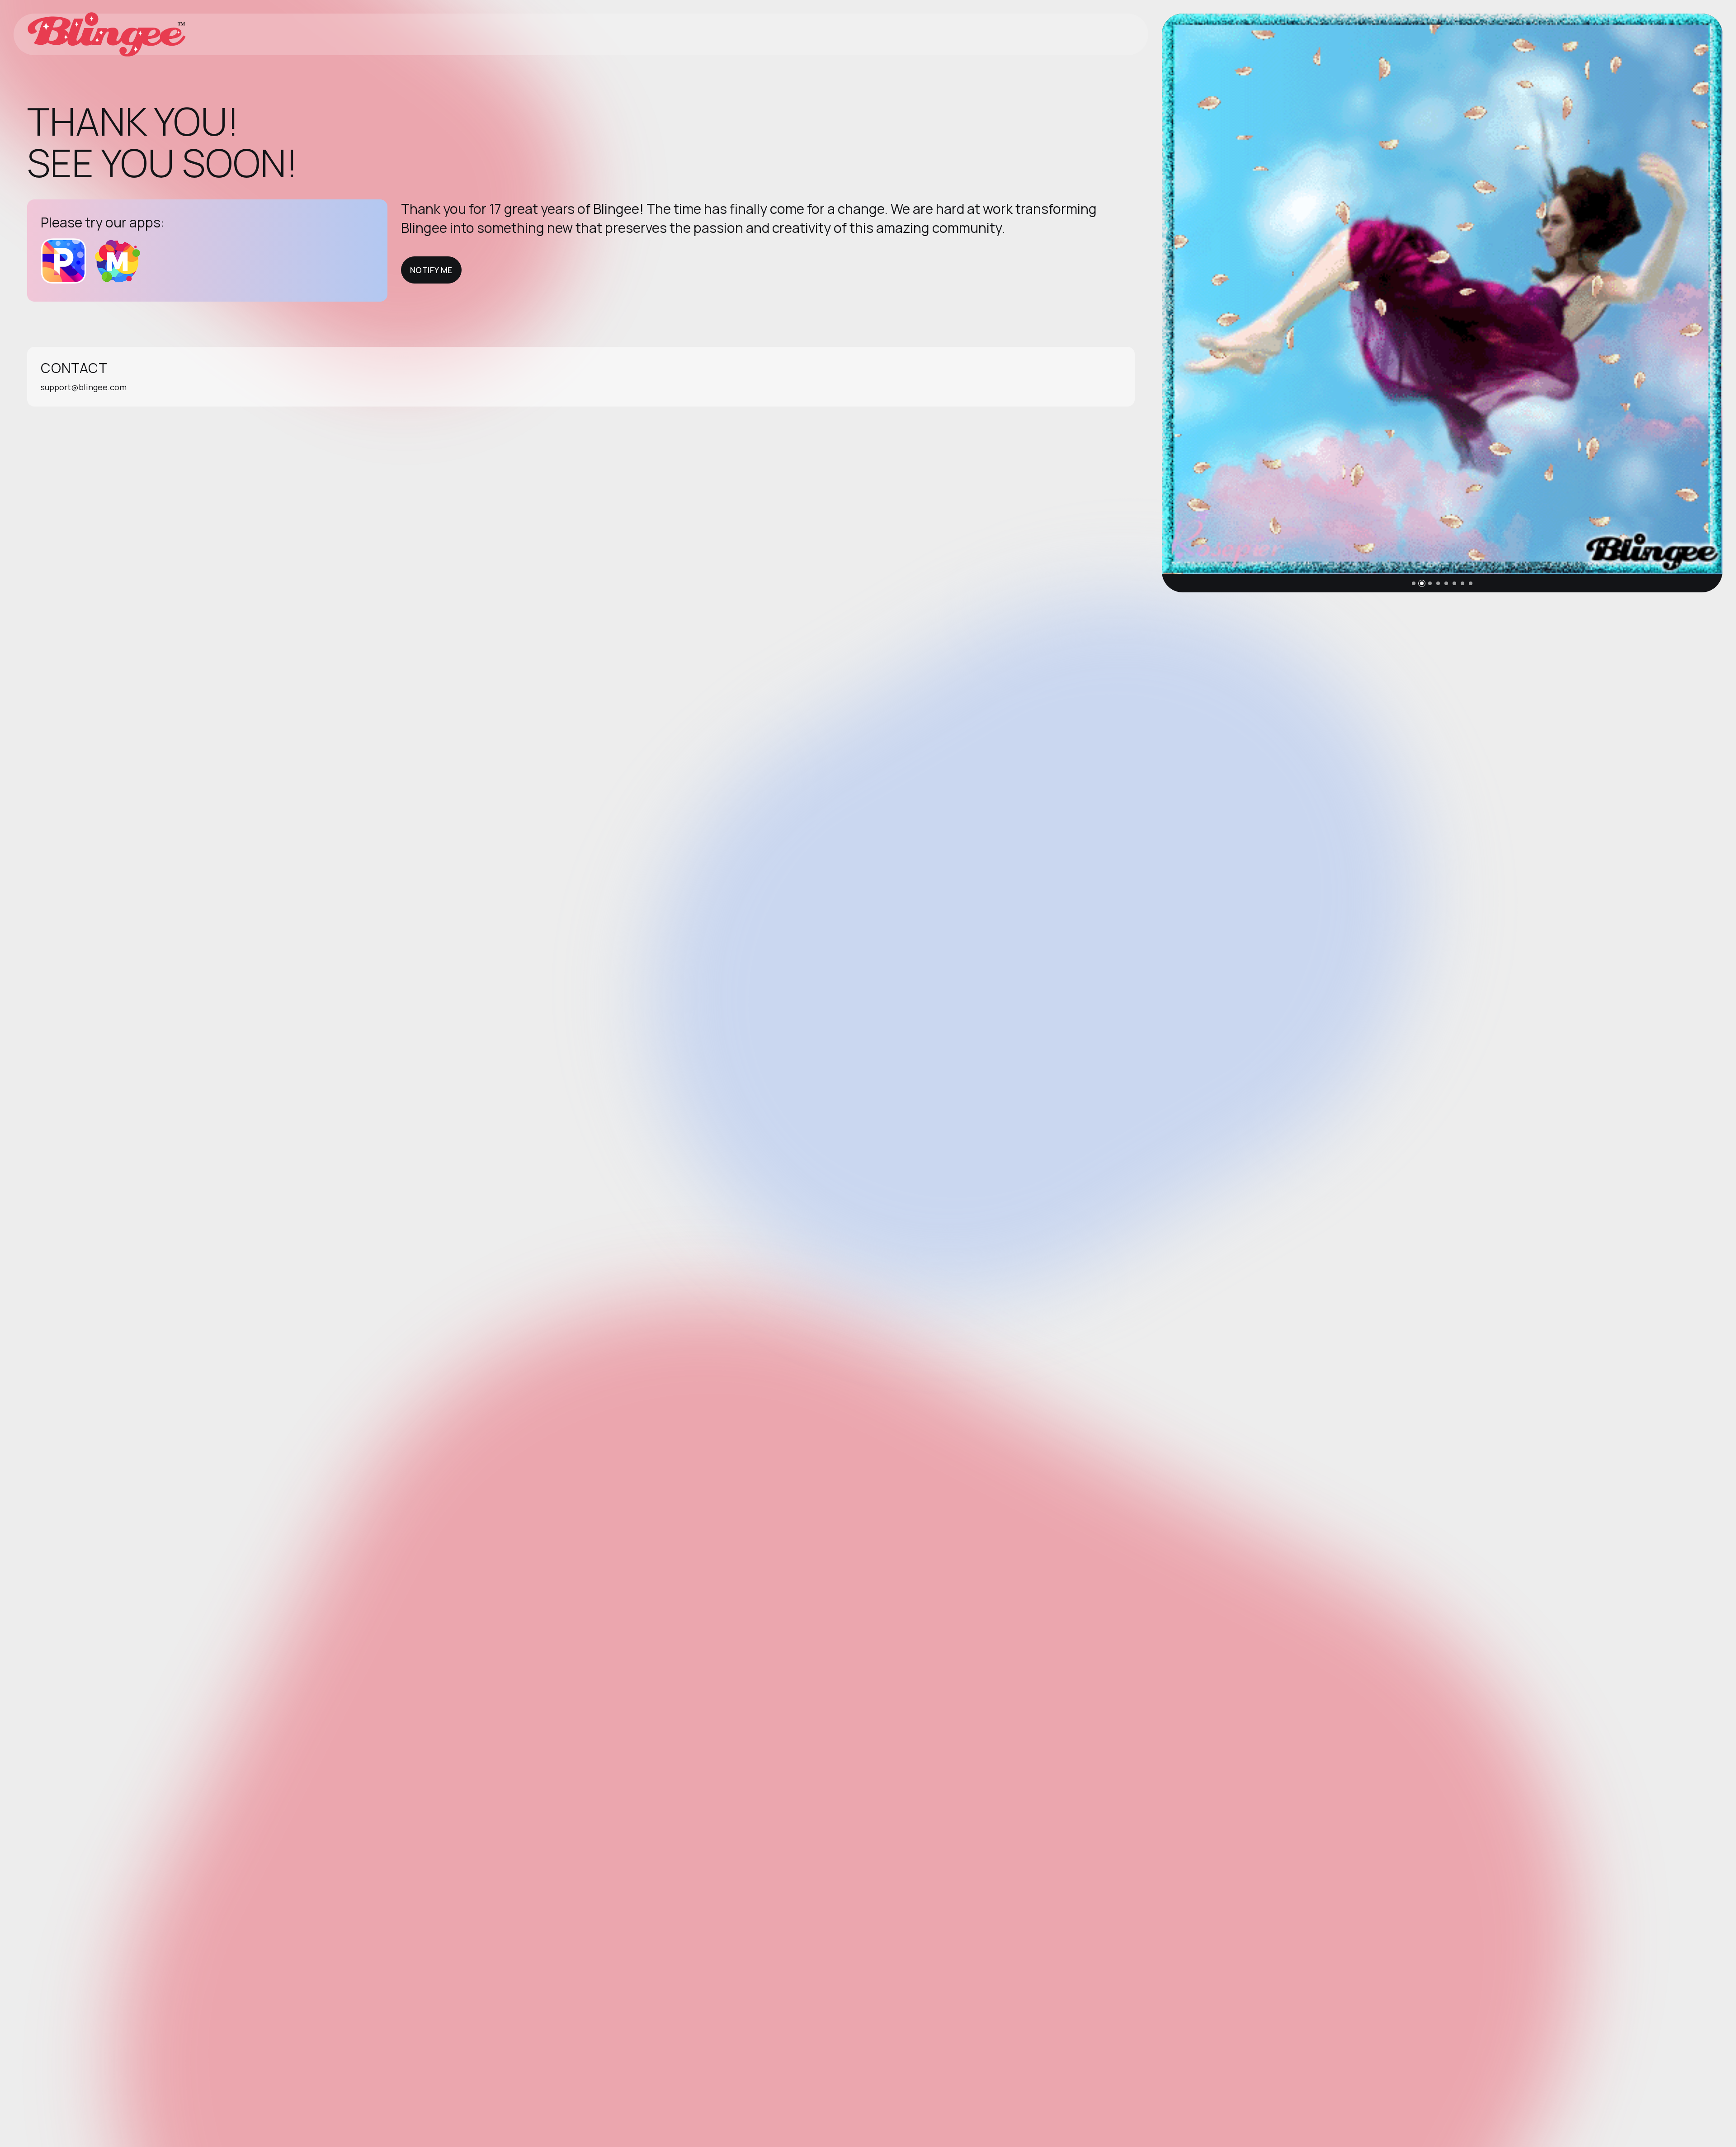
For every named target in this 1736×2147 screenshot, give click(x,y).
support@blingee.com (84, 387)
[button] (1414, 583)
